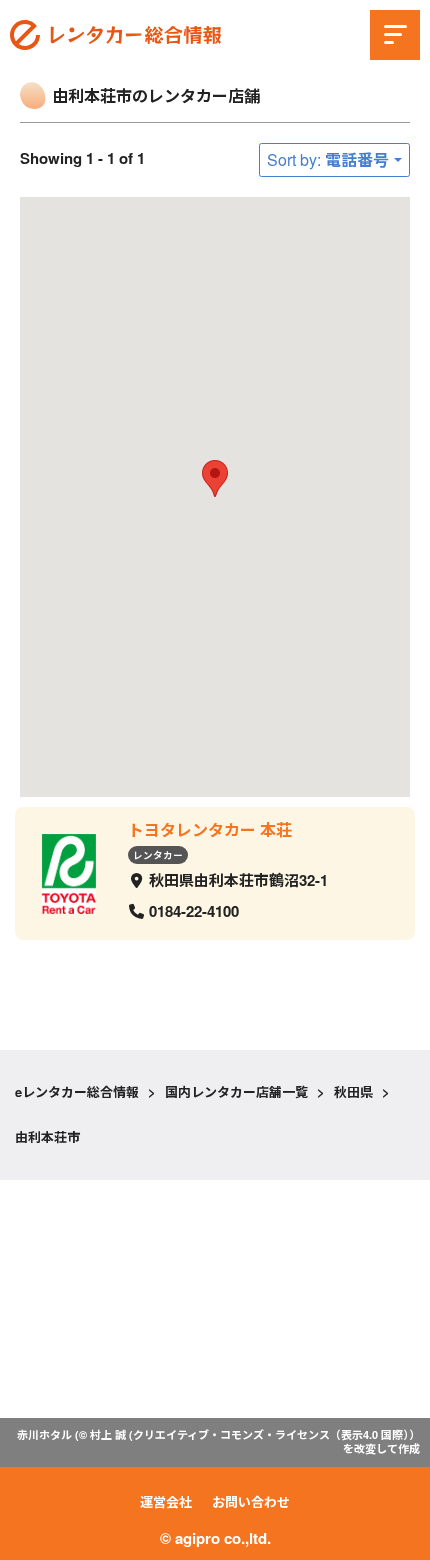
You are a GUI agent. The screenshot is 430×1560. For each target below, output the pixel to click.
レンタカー (158, 854)
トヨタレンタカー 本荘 (210, 829)
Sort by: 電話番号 (328, 159)
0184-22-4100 (194, 911)
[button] (215, 478)
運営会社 (166, 1501)
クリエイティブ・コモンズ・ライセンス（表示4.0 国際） (271, 1434)
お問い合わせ (251, 1501)
